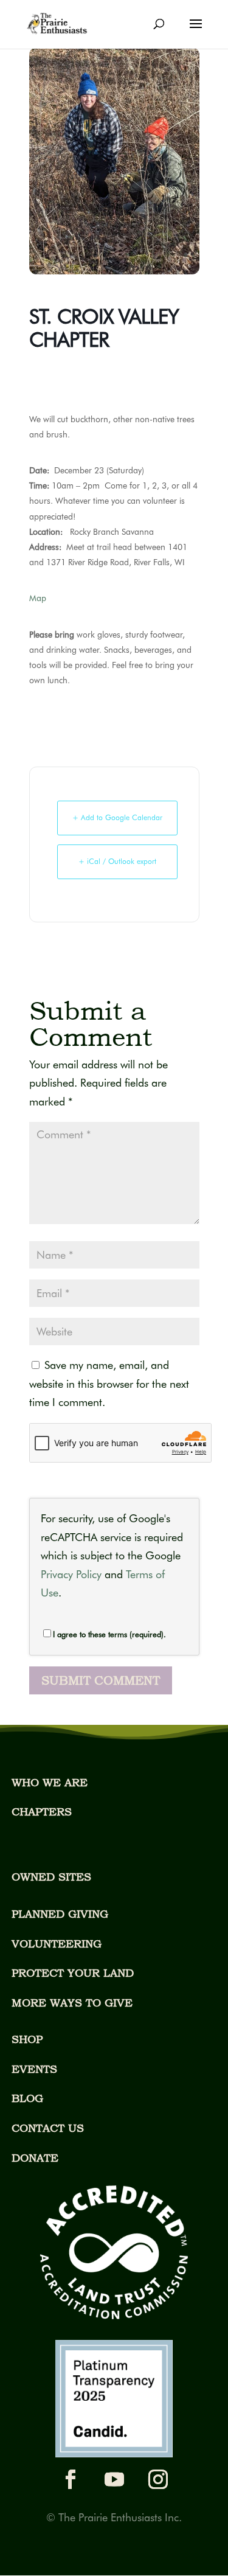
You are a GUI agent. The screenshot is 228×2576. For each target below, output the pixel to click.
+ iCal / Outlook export (117, 861)
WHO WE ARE (50, 1782)
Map (38, 598)
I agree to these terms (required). (109, 1634)
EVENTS (34, 2069)
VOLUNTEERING (57, 1944)
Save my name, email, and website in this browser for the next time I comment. (109, 1384)
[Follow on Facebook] (71, 2479)
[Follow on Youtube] (114, 2479)
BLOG (27, 2098)
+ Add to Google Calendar (117, 817)
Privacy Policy (71, 1574)
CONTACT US (48, 2128)
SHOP (27, 2039)
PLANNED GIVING (60, 1914)
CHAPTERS (42, 1812)
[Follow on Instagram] (158, 2479)
